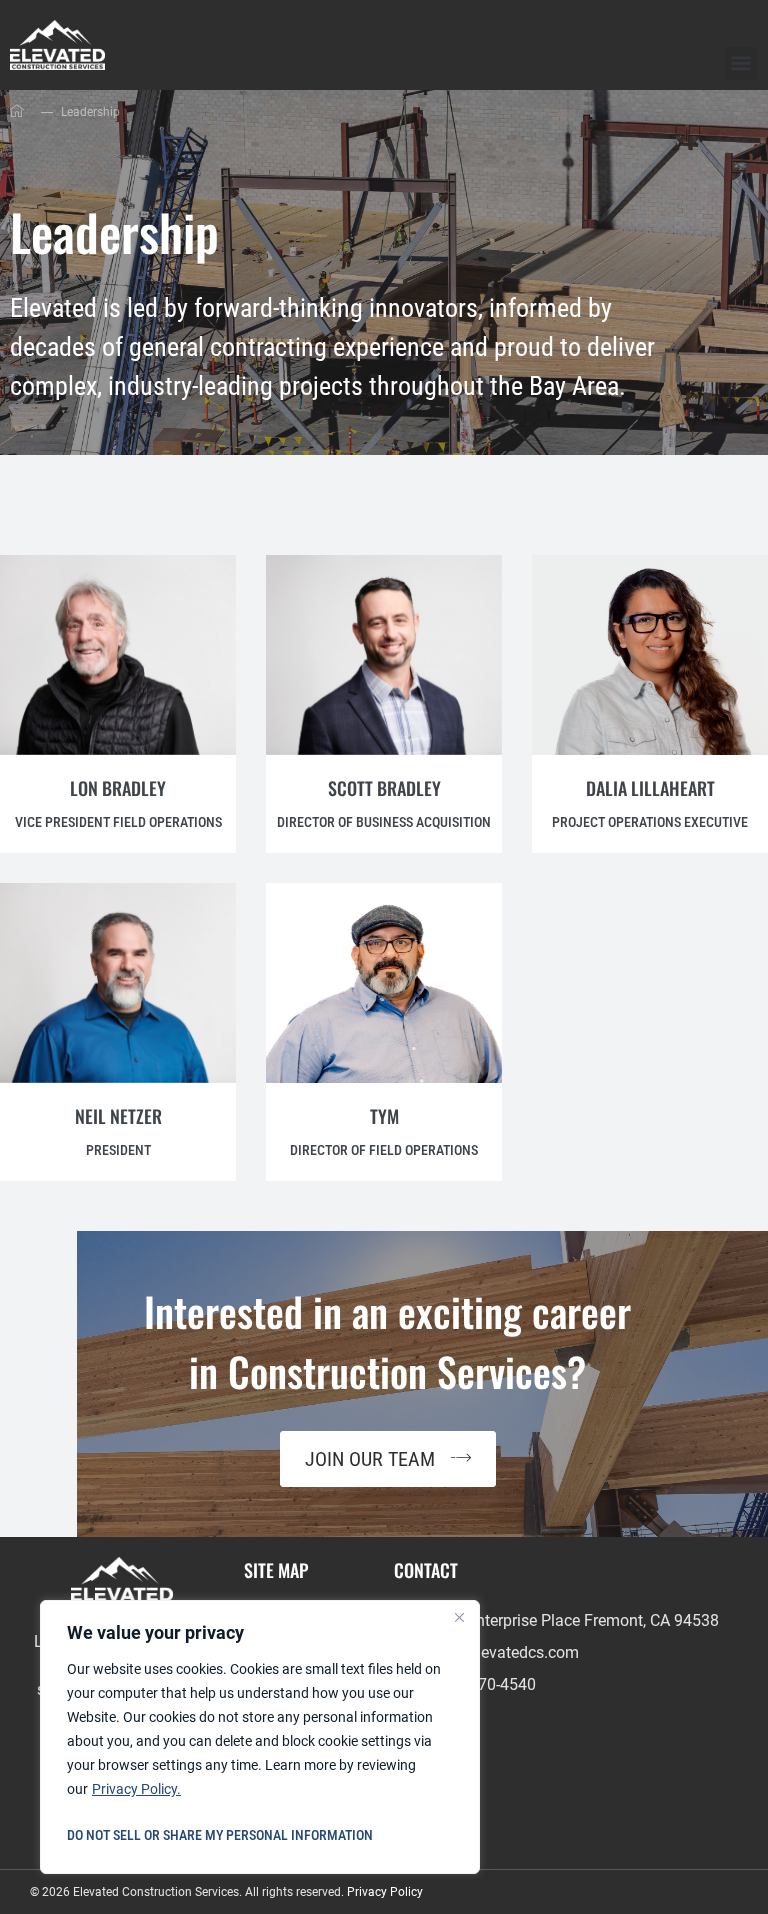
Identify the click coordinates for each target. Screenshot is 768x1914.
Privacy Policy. (136, 1789)
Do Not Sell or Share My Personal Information (220, 1835)
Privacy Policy (385, 1892)
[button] (741, 63)
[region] (260, 1737)
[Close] (459, 1617)
